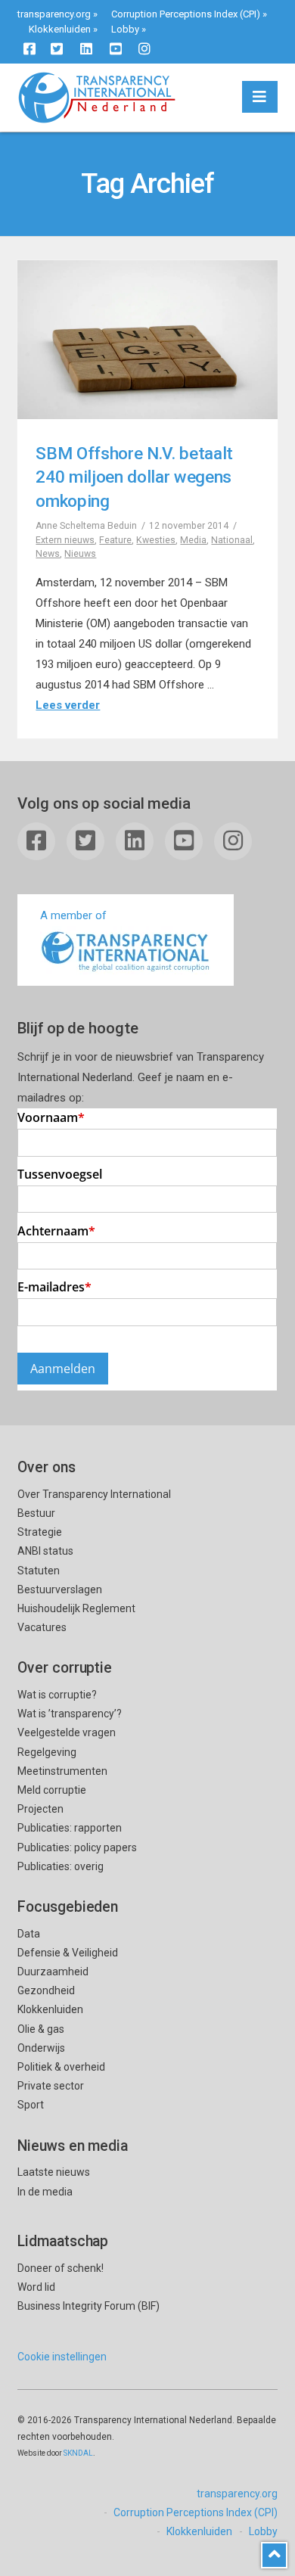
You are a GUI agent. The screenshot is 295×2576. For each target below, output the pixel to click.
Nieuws (80, 554)
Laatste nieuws (54, 2172)
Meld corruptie (52, 1790)
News (48, 554)
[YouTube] (116, 48)
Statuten (39, 1571)
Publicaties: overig (61, 1866)
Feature (115, 540)
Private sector (51, 2086)
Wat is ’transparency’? (70, 1714)
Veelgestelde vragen (67, 1732)
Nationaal (232, 540)
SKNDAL (78, 2453)
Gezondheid (46, 1990)
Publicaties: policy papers (77, 1847)
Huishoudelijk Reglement (76, 1608)
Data (29, 1934)
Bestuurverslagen (60, 1589)
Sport (31, 2105)
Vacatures (42, 1627)
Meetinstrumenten (62, 1771)
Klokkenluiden (60, 29)
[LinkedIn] (86, 48)
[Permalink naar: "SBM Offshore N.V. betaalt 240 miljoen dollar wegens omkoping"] (147, 340)
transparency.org (54, 14)
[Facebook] (29, 48)
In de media (45, 2192)
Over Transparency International (94, 1494)
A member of (73, 915)
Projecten (40, 1809)
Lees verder (68, 705)
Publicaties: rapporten (70, 1828)
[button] (260, 97)
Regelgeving (47, 1752)
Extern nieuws (65, 540)
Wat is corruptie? (57, 1695)
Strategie (40, 1532)
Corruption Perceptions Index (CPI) (186, 14)
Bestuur (36, 1513)
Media (193, 540)
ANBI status (45, 1551)
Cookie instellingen (62, 2357)
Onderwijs (41, 2048)
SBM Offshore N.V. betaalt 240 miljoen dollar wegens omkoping (134, 477)
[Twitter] (57, 48)
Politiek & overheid (61, 2067)
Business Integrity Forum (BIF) (88, 2306)
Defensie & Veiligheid (68, 1953)
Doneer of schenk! (61, 2268)
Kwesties (156, 540)
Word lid (36, 2287)
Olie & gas (41, 2029)
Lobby (125, 29)
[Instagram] (144, 48)
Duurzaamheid (53, 1972)
